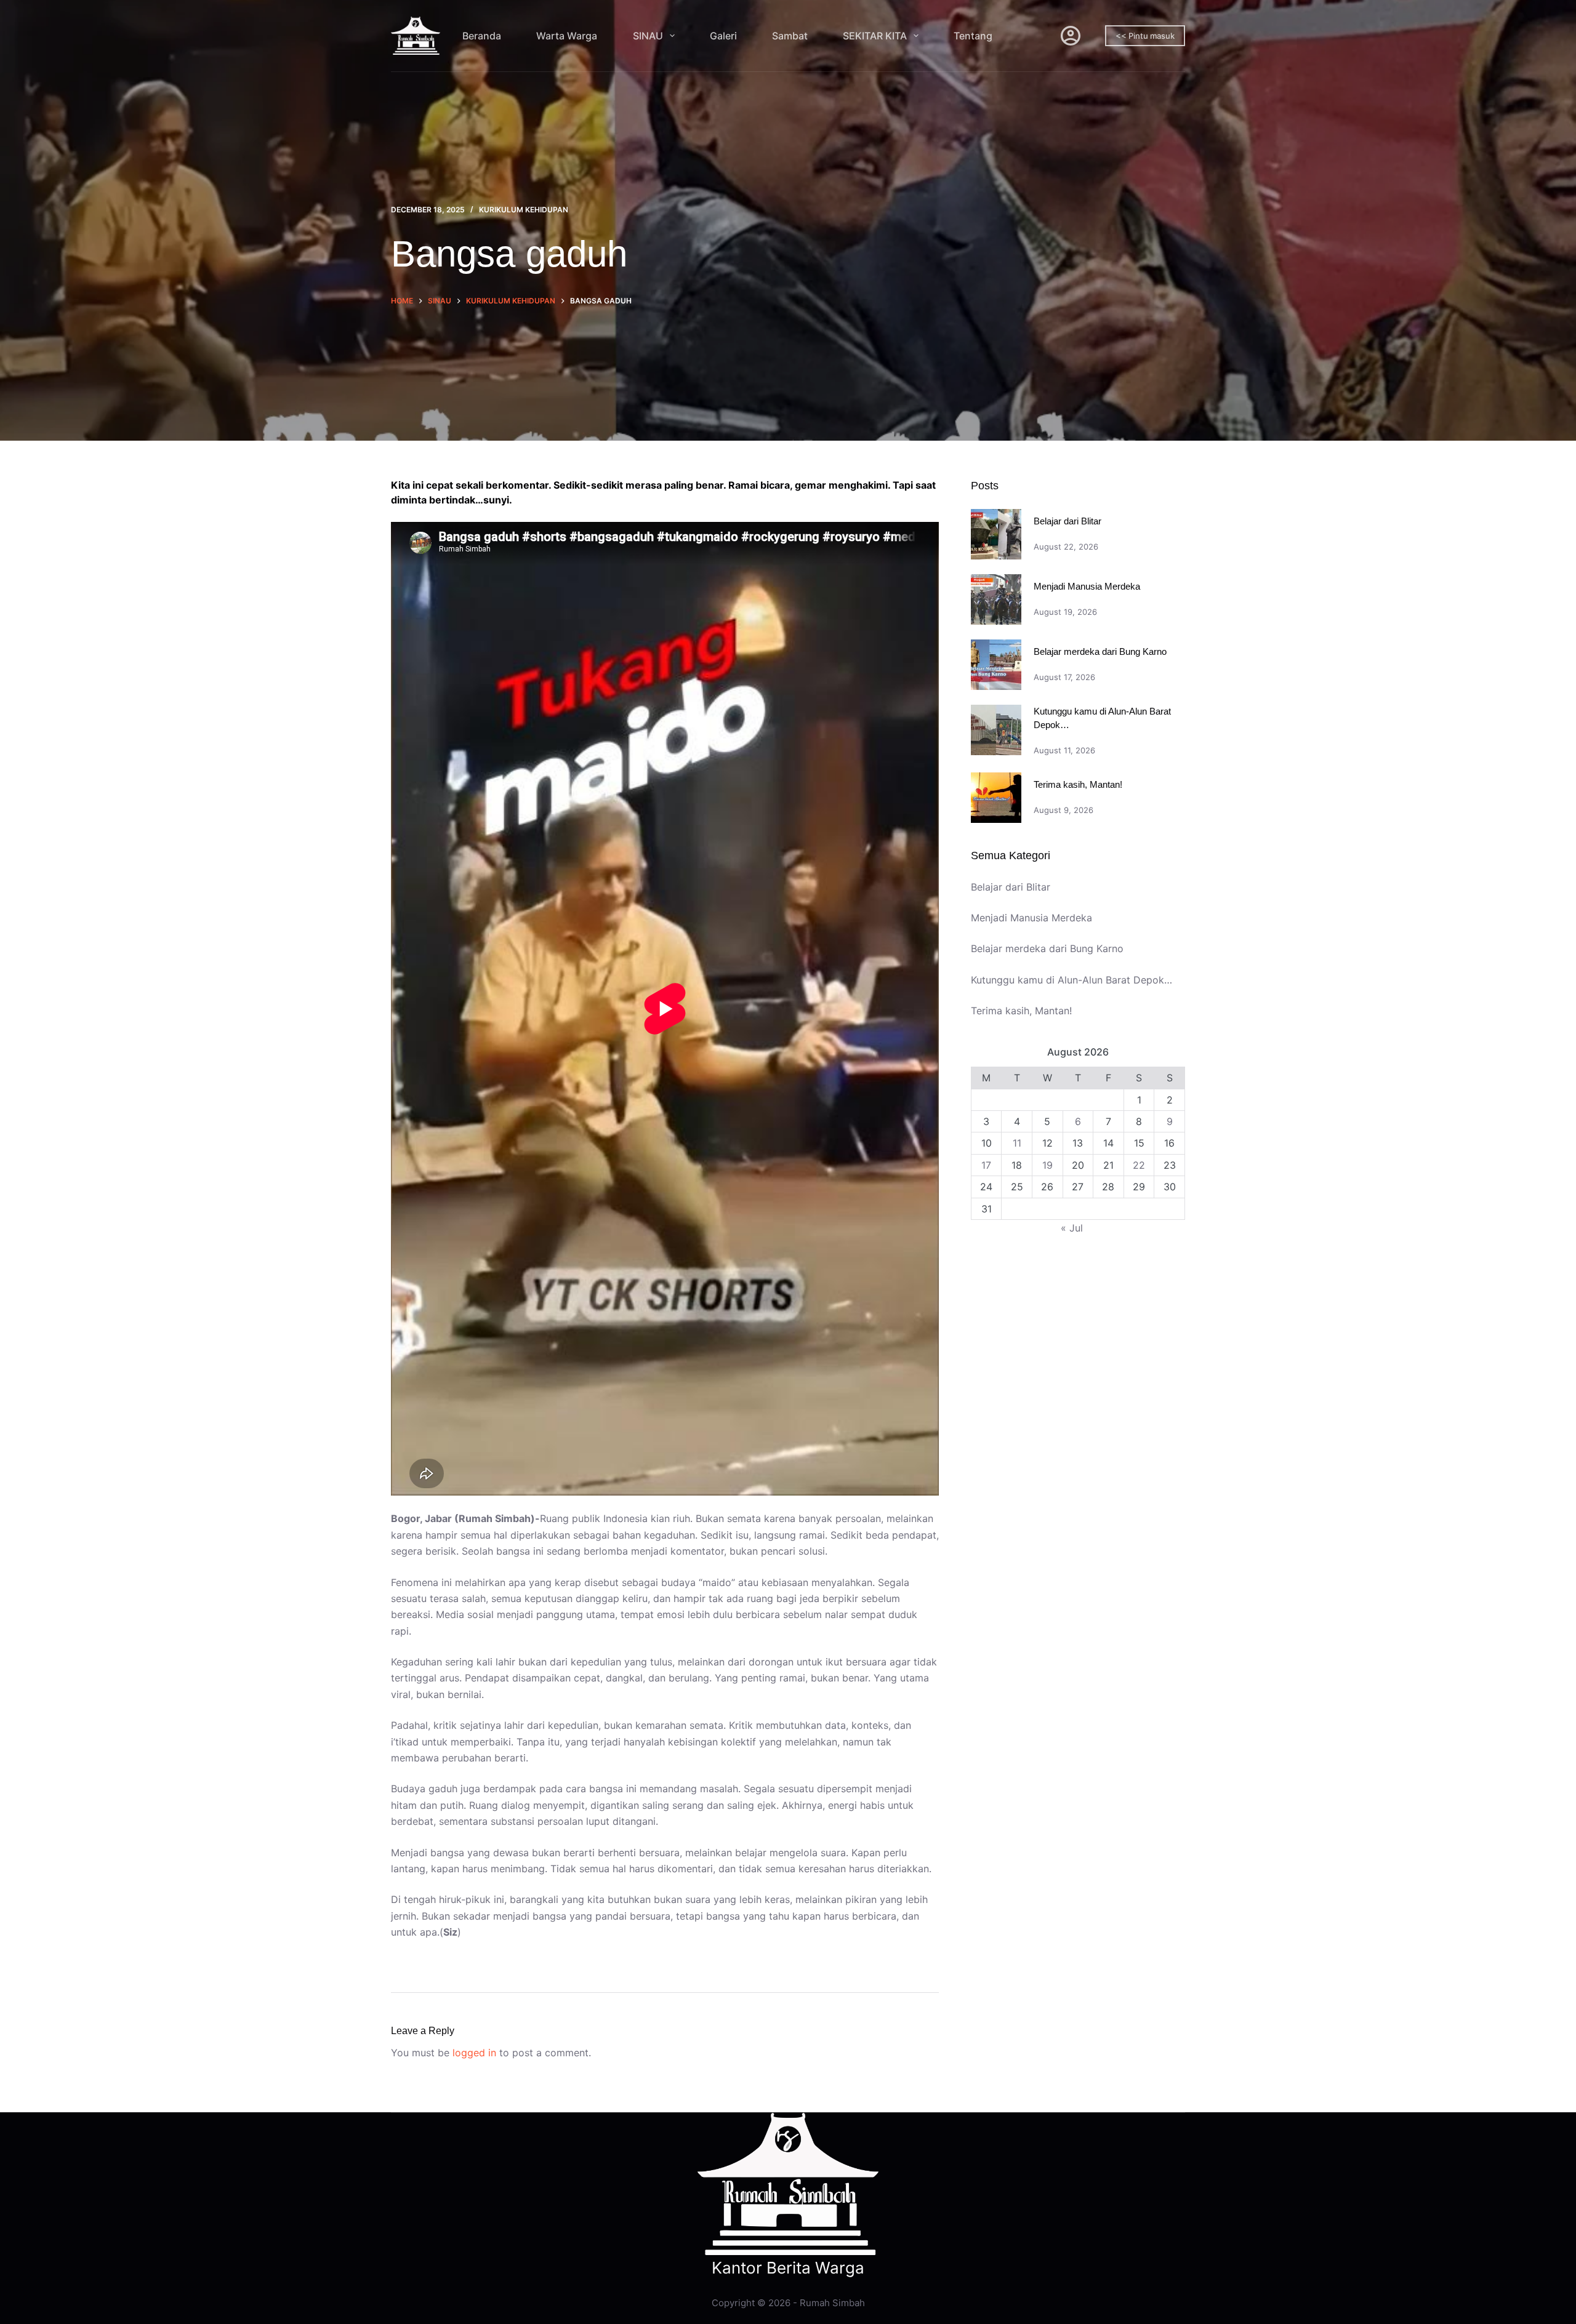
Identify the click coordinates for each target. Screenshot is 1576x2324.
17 (986, 1165)
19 (1047, 1165)
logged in (474, 2053)
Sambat (790, 36)
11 (1017, 1144)
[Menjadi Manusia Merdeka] (996, 599)
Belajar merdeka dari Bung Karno (1100, 651)
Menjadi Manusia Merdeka (1087, 586)
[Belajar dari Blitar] (996, 534)
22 (1139, 1165)
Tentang (973, 36)
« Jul (1072, 1228)
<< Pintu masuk (1145, 36)
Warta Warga (567, 36)
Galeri (723, 36)
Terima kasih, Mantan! (1078, 784)
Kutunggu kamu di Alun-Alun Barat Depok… (1071, 980)
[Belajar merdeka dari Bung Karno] (996, 665)
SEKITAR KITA (875, 36)
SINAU (648, 36)
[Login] (1071, 36)
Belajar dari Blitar (1067, 521)
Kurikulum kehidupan (524, 210)
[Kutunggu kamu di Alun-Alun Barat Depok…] (996, 730)
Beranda (482, 36)
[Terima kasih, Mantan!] (996, 798)
